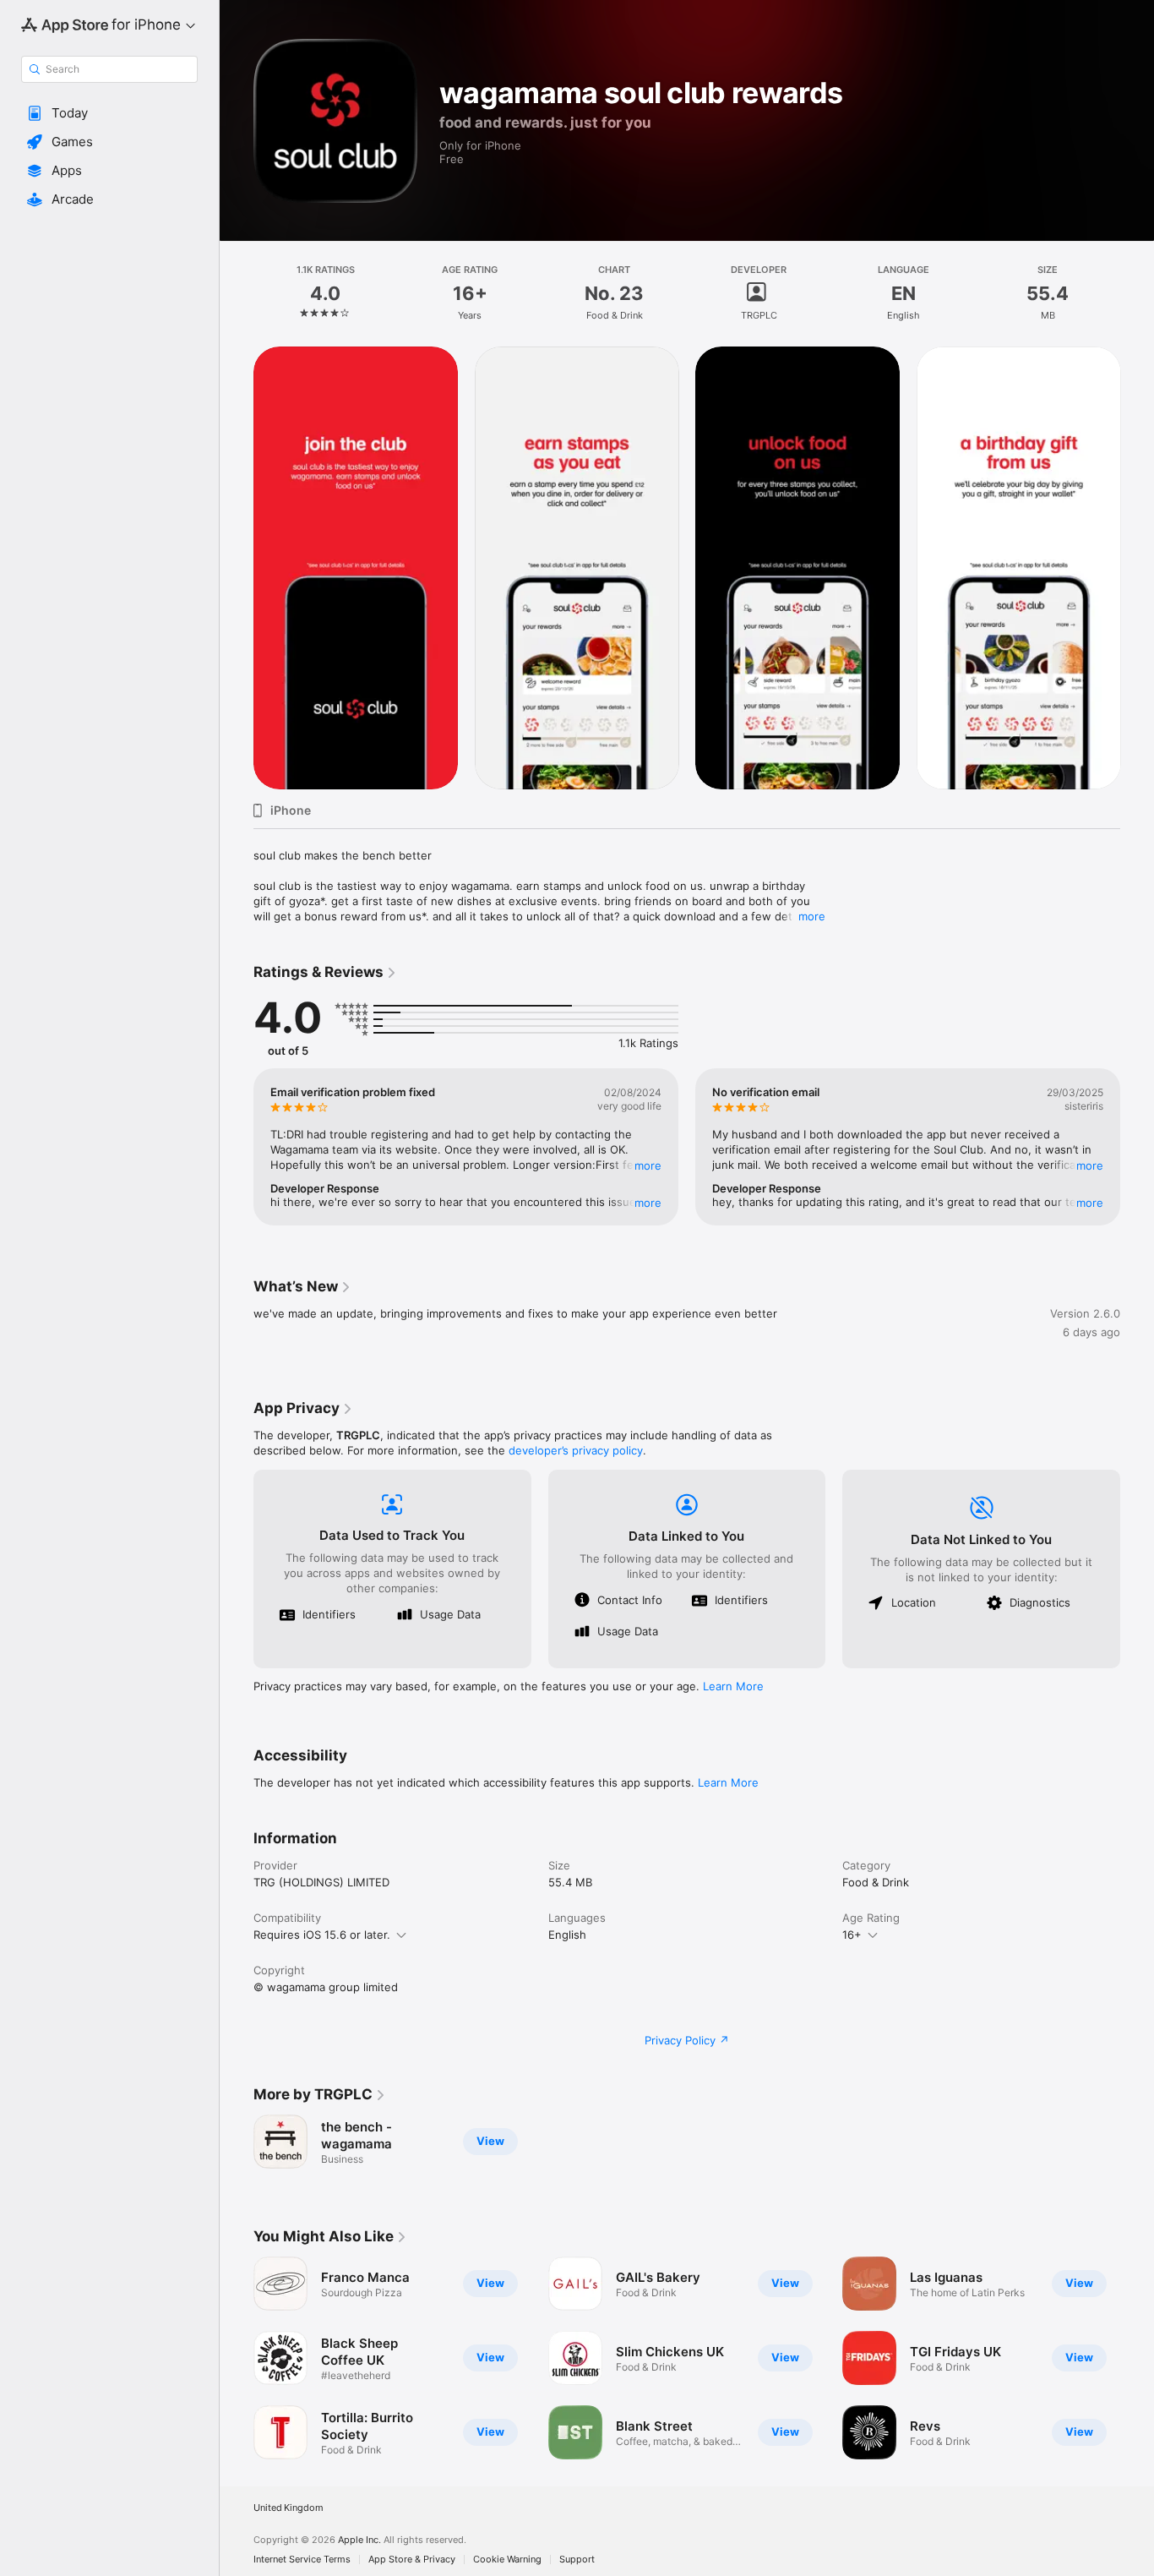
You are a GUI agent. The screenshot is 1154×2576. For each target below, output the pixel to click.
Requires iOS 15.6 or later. (322, 1935)
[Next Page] (1137, 1147)
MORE (648, 1165)
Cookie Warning (507, 2560)
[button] (109, 113)
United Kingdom (288, 2508)
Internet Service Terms (302, 2560)
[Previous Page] (237, 1147)
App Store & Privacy (412, 2560)
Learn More (733, 1686)
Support (577, 2560)
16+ (852, 1935)
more (812, 916)
